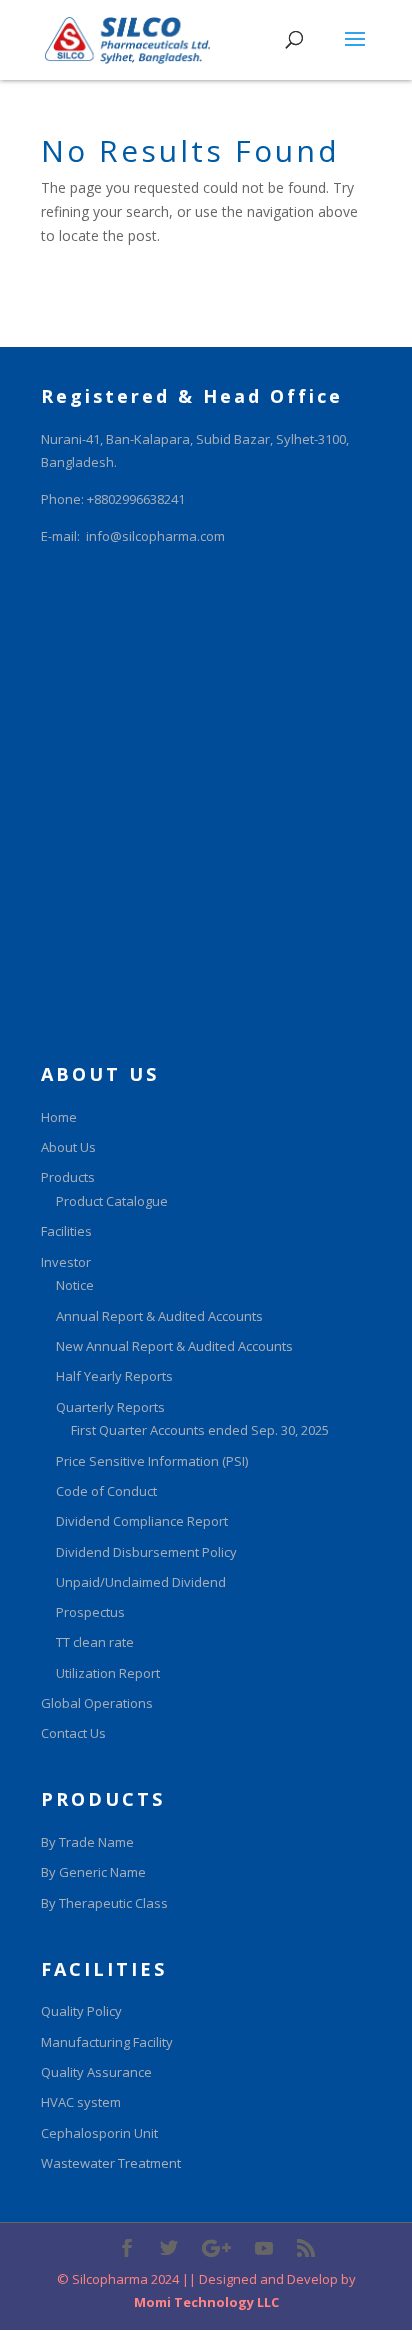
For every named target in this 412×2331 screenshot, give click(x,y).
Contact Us (73, 1733)
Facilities (66, 1231)
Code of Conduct (106, 1491)
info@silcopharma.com (155, 536)
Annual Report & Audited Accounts (159, 1316)
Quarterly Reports (110, 1407)
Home (59, 1117)
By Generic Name (93, 1872)
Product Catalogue (112, 1201)
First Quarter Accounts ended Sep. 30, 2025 (200, 1430)
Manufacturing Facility (107, 2042)
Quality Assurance (96, 2072)
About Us (68, 1147)
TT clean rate (95, 1642)
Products (68, 1177)
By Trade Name (87, 1842)
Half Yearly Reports (114, 1376)
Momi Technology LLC (206, 2302)
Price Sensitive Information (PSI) (152, 1461)
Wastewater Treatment (111, 2163)
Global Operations (97, 1703)
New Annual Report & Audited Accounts (174, 1346)
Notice (75, 1285)
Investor (66, 1262)
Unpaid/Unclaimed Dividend (141, 1582)
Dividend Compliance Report (142, 1521)
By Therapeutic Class (104, 1903)
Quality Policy (81, 2011)
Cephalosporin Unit (99, 2133)
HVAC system (81, 2102)
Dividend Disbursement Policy (146, 1552)
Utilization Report (108, 1673)
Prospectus (90, 1612)
